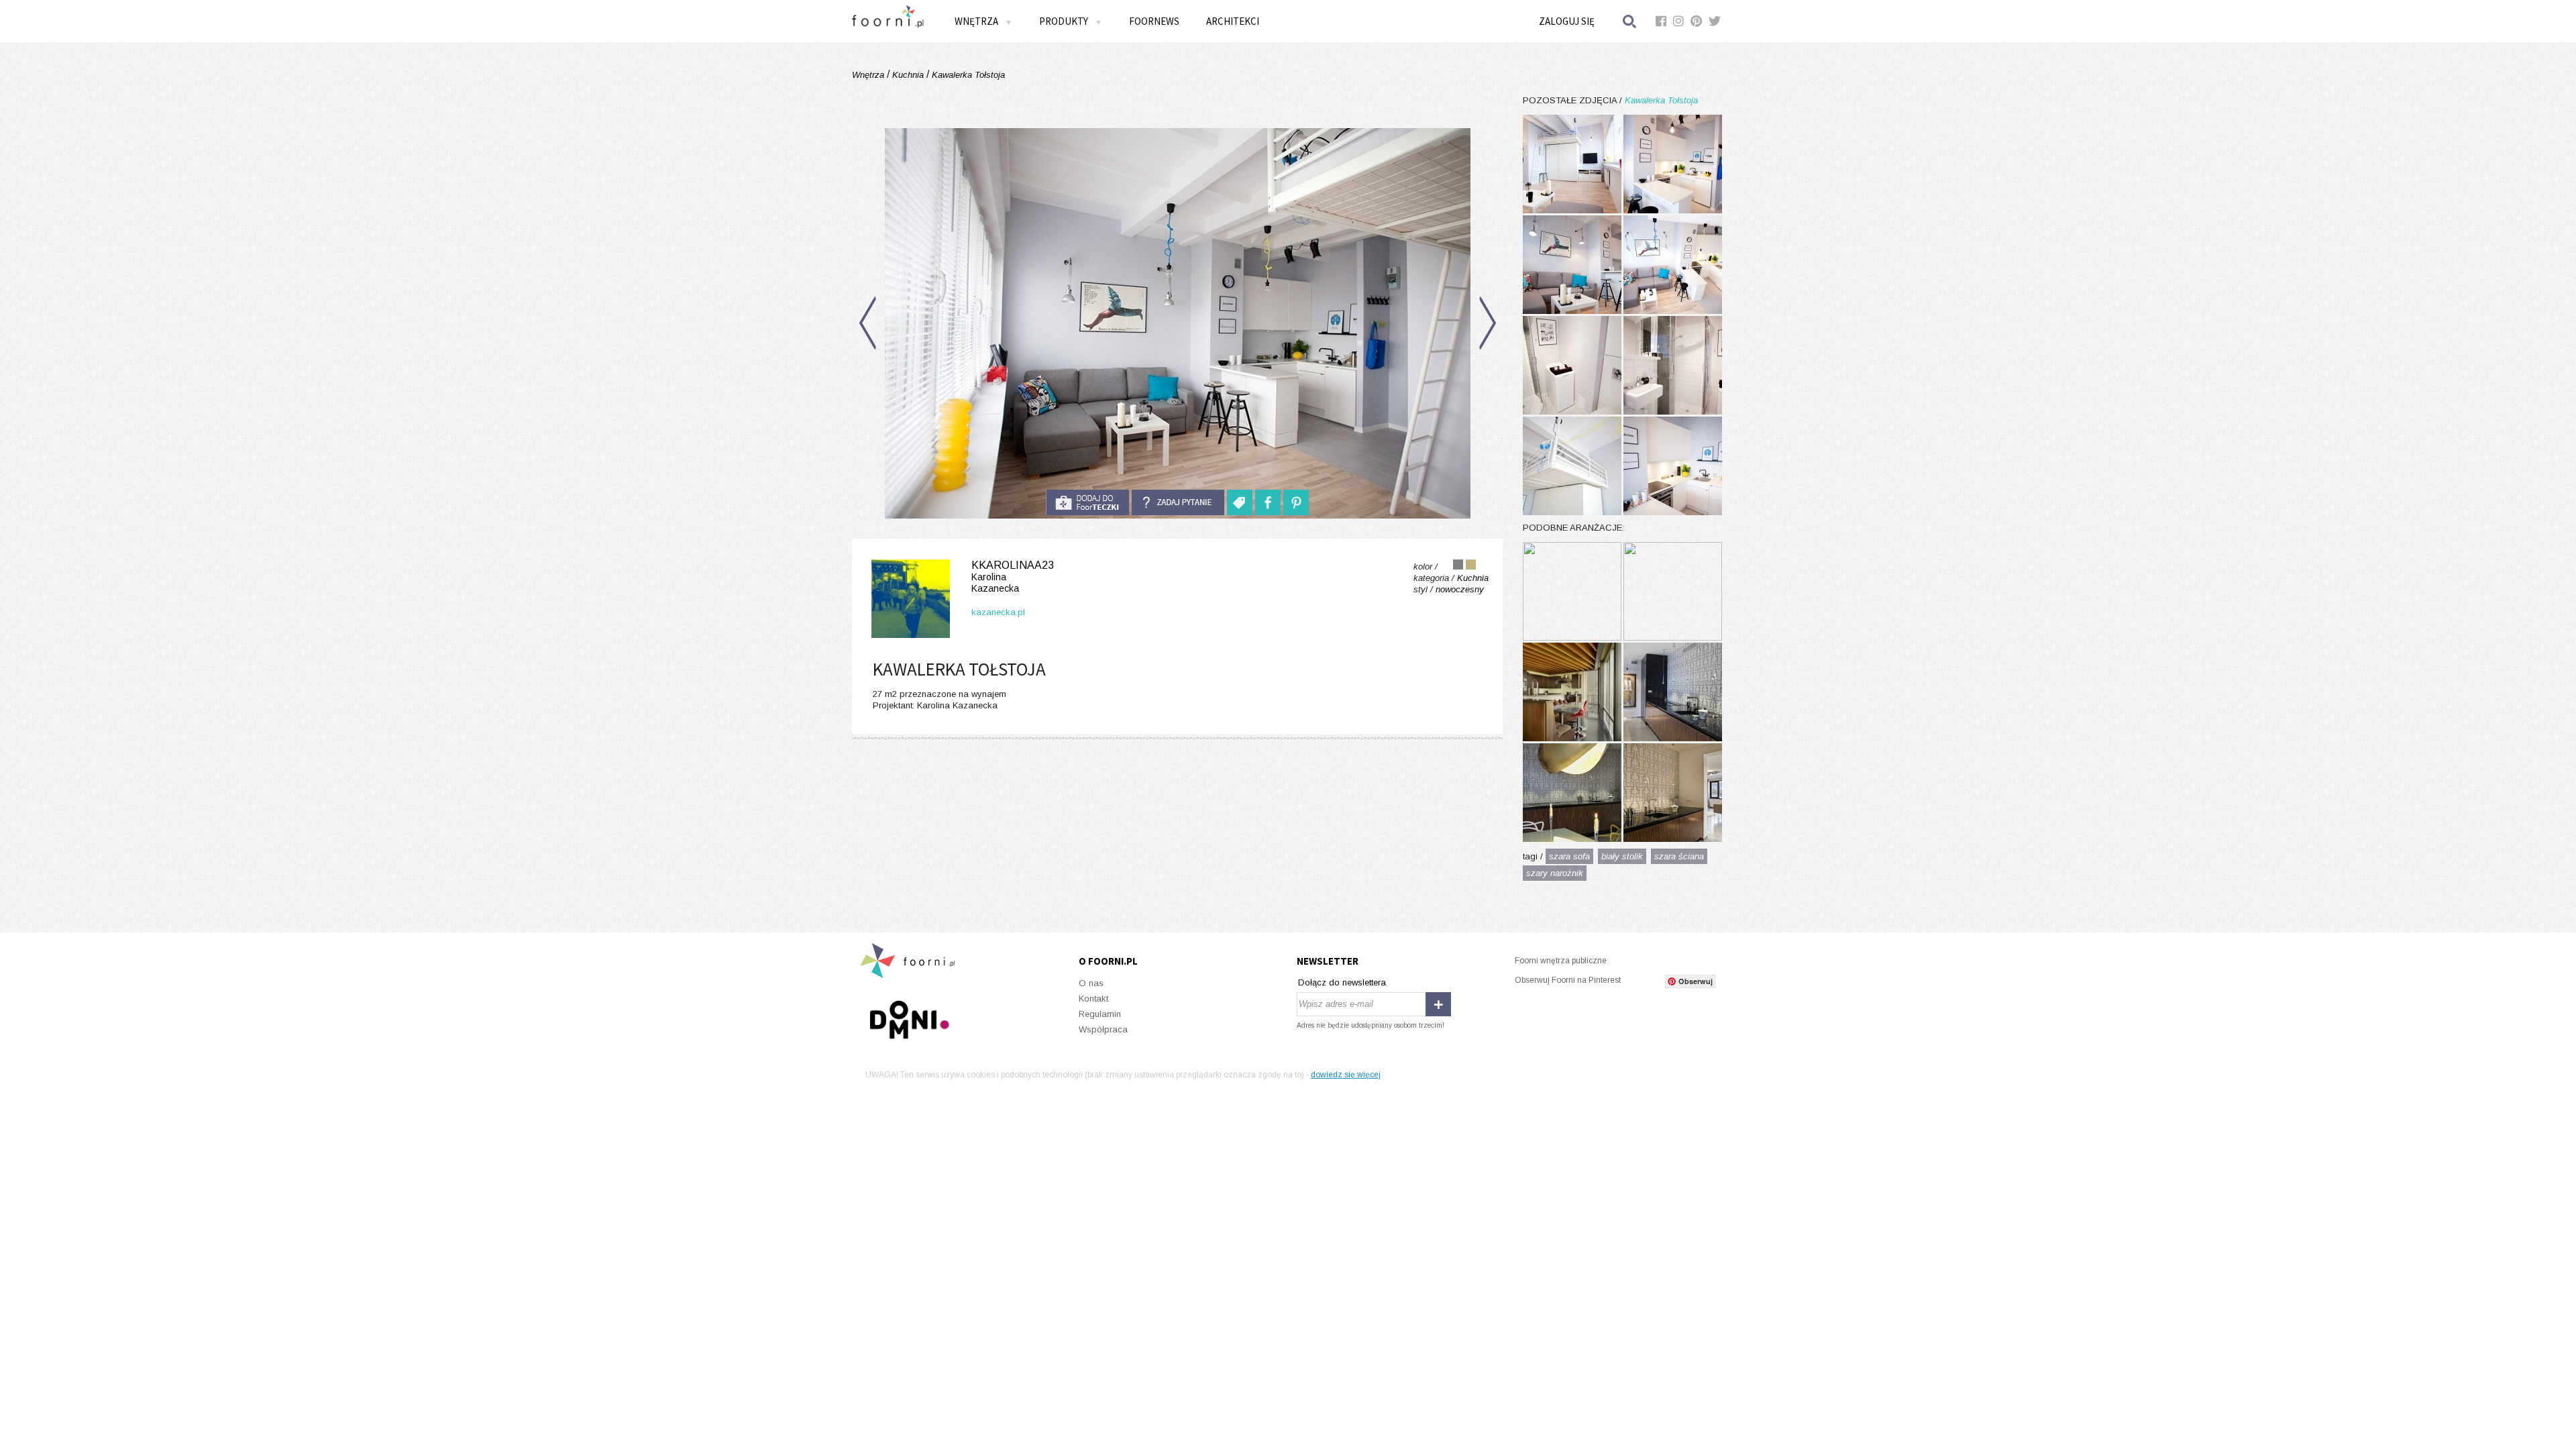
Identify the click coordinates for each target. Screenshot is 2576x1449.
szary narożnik (1555, 873)
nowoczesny (1460, 589)
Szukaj (1630, 21)
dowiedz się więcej (1346, 1075)
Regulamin (1100, 1014)
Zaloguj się (1567, 21)
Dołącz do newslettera (1342, 982)
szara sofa (1569, 856)
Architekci (1233, 21)
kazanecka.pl (998, 612)
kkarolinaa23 (1013, 577)
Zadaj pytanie (1178, 502)
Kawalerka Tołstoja (967, 75)
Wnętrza (869, 75)
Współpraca (1103, 1029)
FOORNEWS (1154, 21)
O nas (1091, 983)
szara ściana (1679, 856)
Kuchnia (908, 75)
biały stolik (1622, 856)
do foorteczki (1087, 502)
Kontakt (1093, 999)
